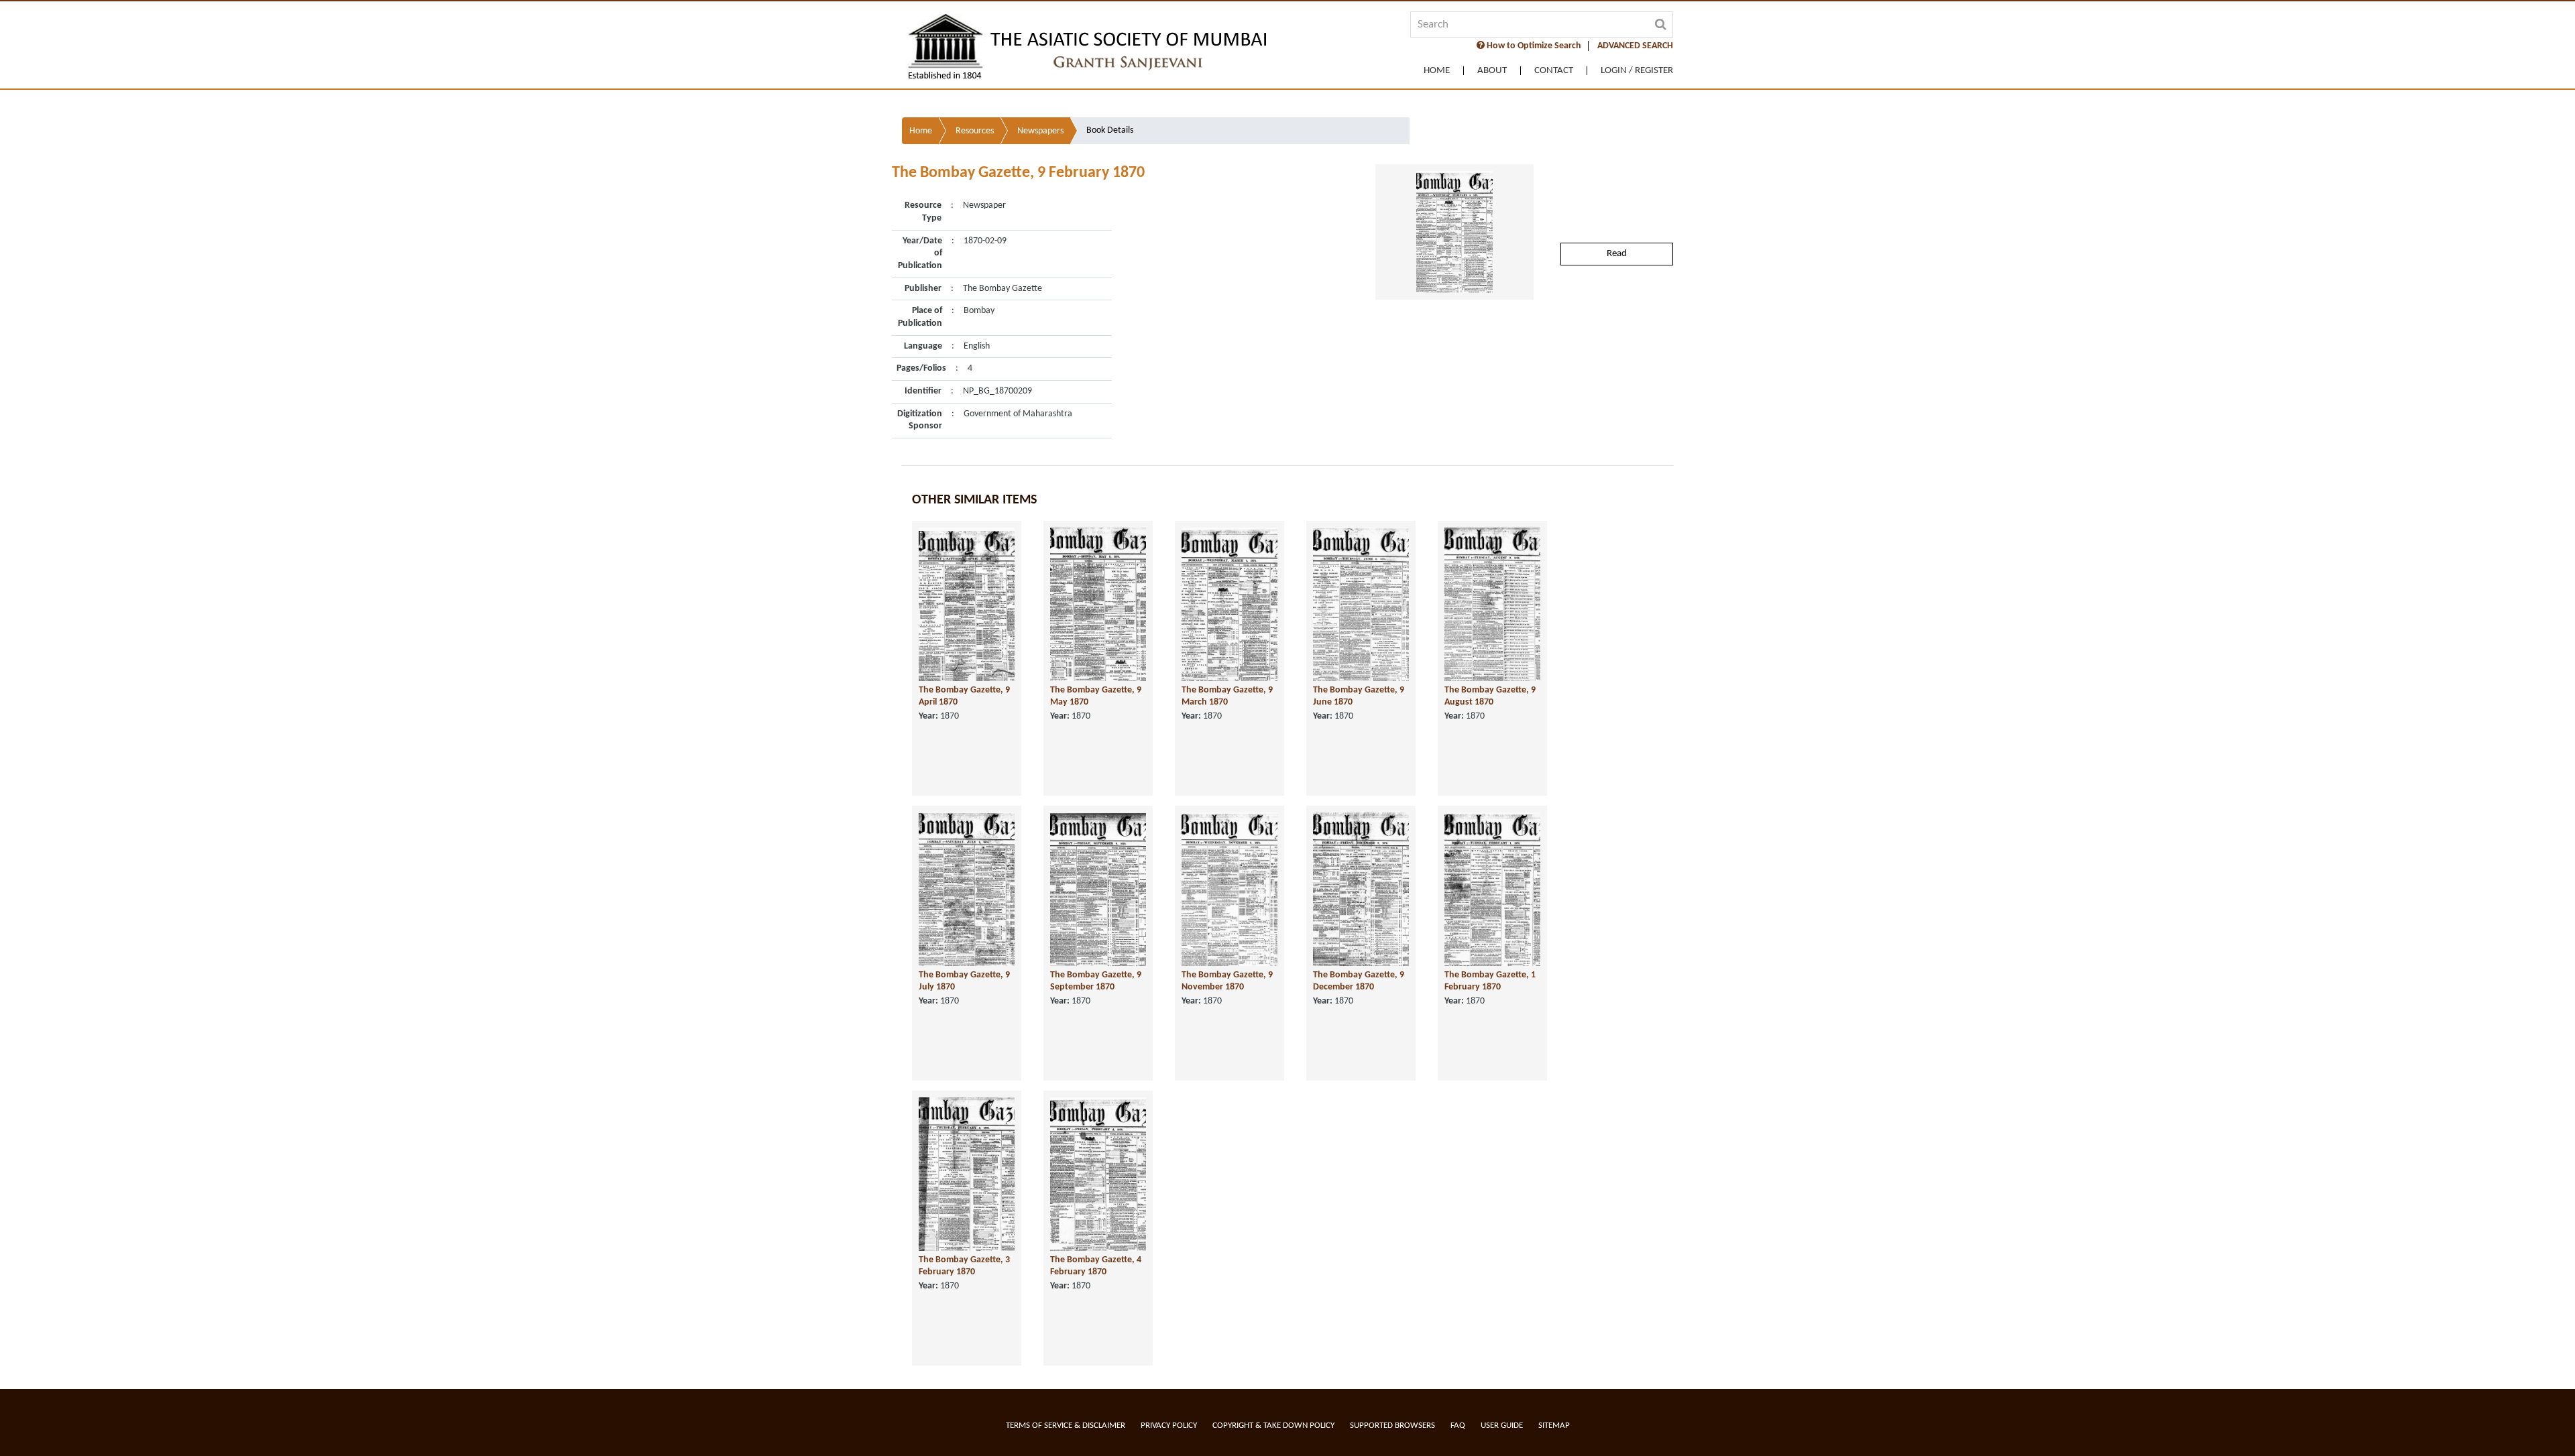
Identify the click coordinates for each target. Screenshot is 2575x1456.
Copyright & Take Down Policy (1273, 1425)
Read (1617, 254)
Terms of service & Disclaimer (1066, 1425)
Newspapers (1040, 131)
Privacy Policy (1169, 1425)
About (1492, 71)
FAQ (1458, 1425)
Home (1437, 71)
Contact (1554, 71)
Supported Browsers (1392, 1425)
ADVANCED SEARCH (1635, 46)
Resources (975, 131)
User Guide (1502, 1425)
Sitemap (1554, 1425)
